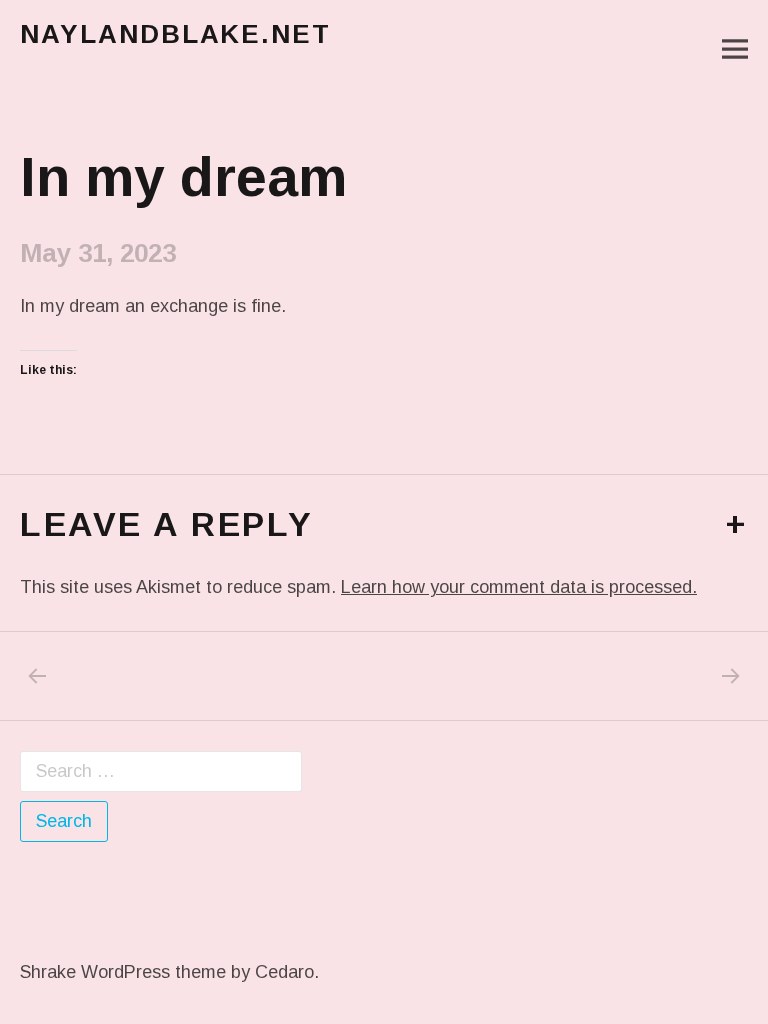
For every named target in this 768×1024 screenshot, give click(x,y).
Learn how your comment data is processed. (519, 587)
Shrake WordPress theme (123, 972)
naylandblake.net (175, 34)
